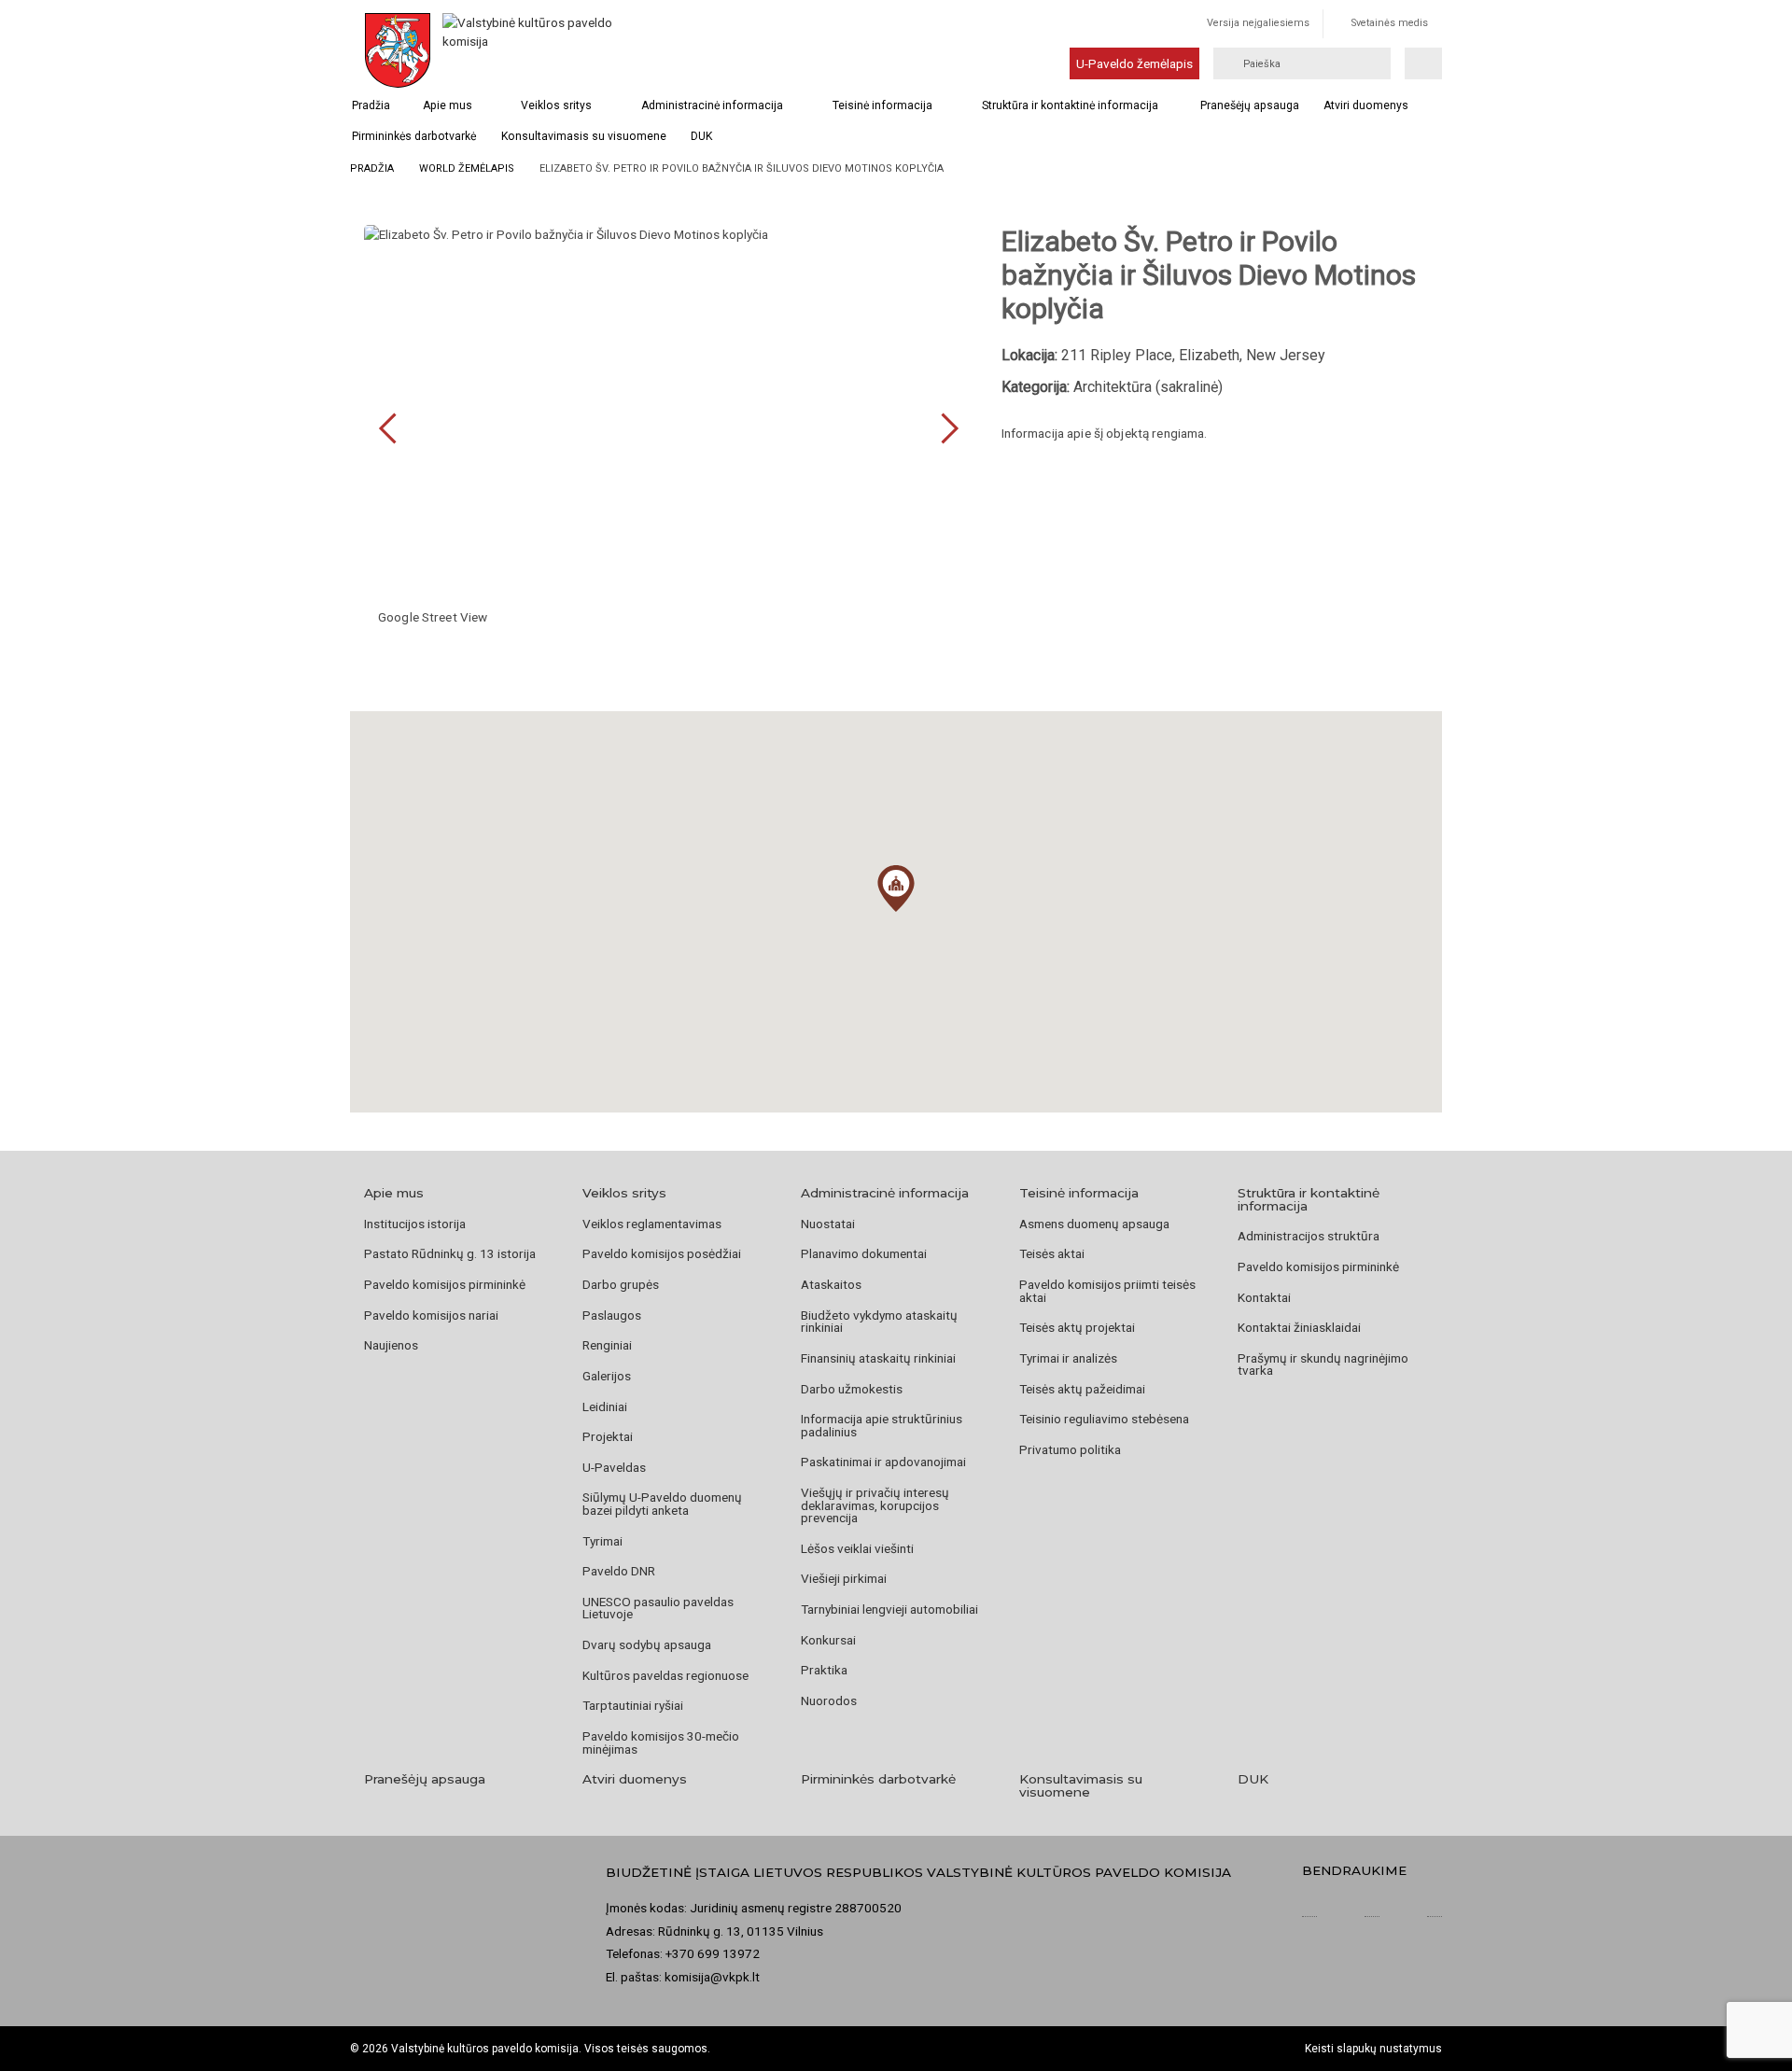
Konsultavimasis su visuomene (584, 136)
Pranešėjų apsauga (1250, 105)
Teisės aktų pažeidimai (1082, 1389)
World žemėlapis (467, 168)
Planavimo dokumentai (864, 1253)
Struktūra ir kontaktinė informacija (1070, 105)
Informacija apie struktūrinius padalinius (882, 1425)
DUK (701, 136)
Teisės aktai (1052, 1253)
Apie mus (448, 105)
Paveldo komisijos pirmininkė (445, 1284)
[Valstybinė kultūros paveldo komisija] (530, 50)
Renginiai (607, 1345)
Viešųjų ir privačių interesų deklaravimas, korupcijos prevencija (875, 1505)
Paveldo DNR (619, 1571)
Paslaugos (612, 1315)
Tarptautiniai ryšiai (633, 1705)
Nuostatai (828, 1224)
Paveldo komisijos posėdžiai (662, 1253)
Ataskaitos (831, 1284)
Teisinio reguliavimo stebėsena (1104, 1419)
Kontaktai (1264, 1297)
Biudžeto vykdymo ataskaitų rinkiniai (879, 1322)
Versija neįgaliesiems (1258, 23)
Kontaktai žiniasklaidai (1299, 1327)
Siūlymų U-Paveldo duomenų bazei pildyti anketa (662, 1504)
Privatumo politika (1070, 1449)
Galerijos (607, 1376)
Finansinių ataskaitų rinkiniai (878, 1358)
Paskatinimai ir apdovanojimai (883, 1462)
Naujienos (391, 1345)
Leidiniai (605, 1406)
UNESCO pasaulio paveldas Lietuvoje (658, 1608)
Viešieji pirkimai (844, 1578)
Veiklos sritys (556, 105)
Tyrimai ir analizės (1068, 1358)
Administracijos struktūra (1309, 1236)
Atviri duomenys (1366, 105)
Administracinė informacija (712, 105)
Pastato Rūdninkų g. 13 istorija (450, 1253)
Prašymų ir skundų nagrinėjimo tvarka (1323, 1364)
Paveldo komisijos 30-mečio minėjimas (661, 1742)
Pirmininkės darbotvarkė (414, 136)
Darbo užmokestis (852, 1389)
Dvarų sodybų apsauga (647, 1644)
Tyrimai (602, 1541)
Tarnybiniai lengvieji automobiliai (889, 1609)
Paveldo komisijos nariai (431, 1315)
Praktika (824, 1670)
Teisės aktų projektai (1077, 1327)
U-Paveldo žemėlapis (1134, 63)
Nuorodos (829, 1700)
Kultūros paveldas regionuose (665, 1675)
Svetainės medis (1390, 23)
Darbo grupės (621, 1284)
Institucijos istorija (415, 1224)
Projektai (608, 1436)
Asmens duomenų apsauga (1094, 1224)
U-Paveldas (614, 1467)
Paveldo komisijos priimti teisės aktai (1107, 1291)
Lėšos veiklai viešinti (857, 1548)
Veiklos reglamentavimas (652, 1224)
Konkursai (828, 1640)
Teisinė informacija (882, 105)
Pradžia (371, 105)
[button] (896, 889)
